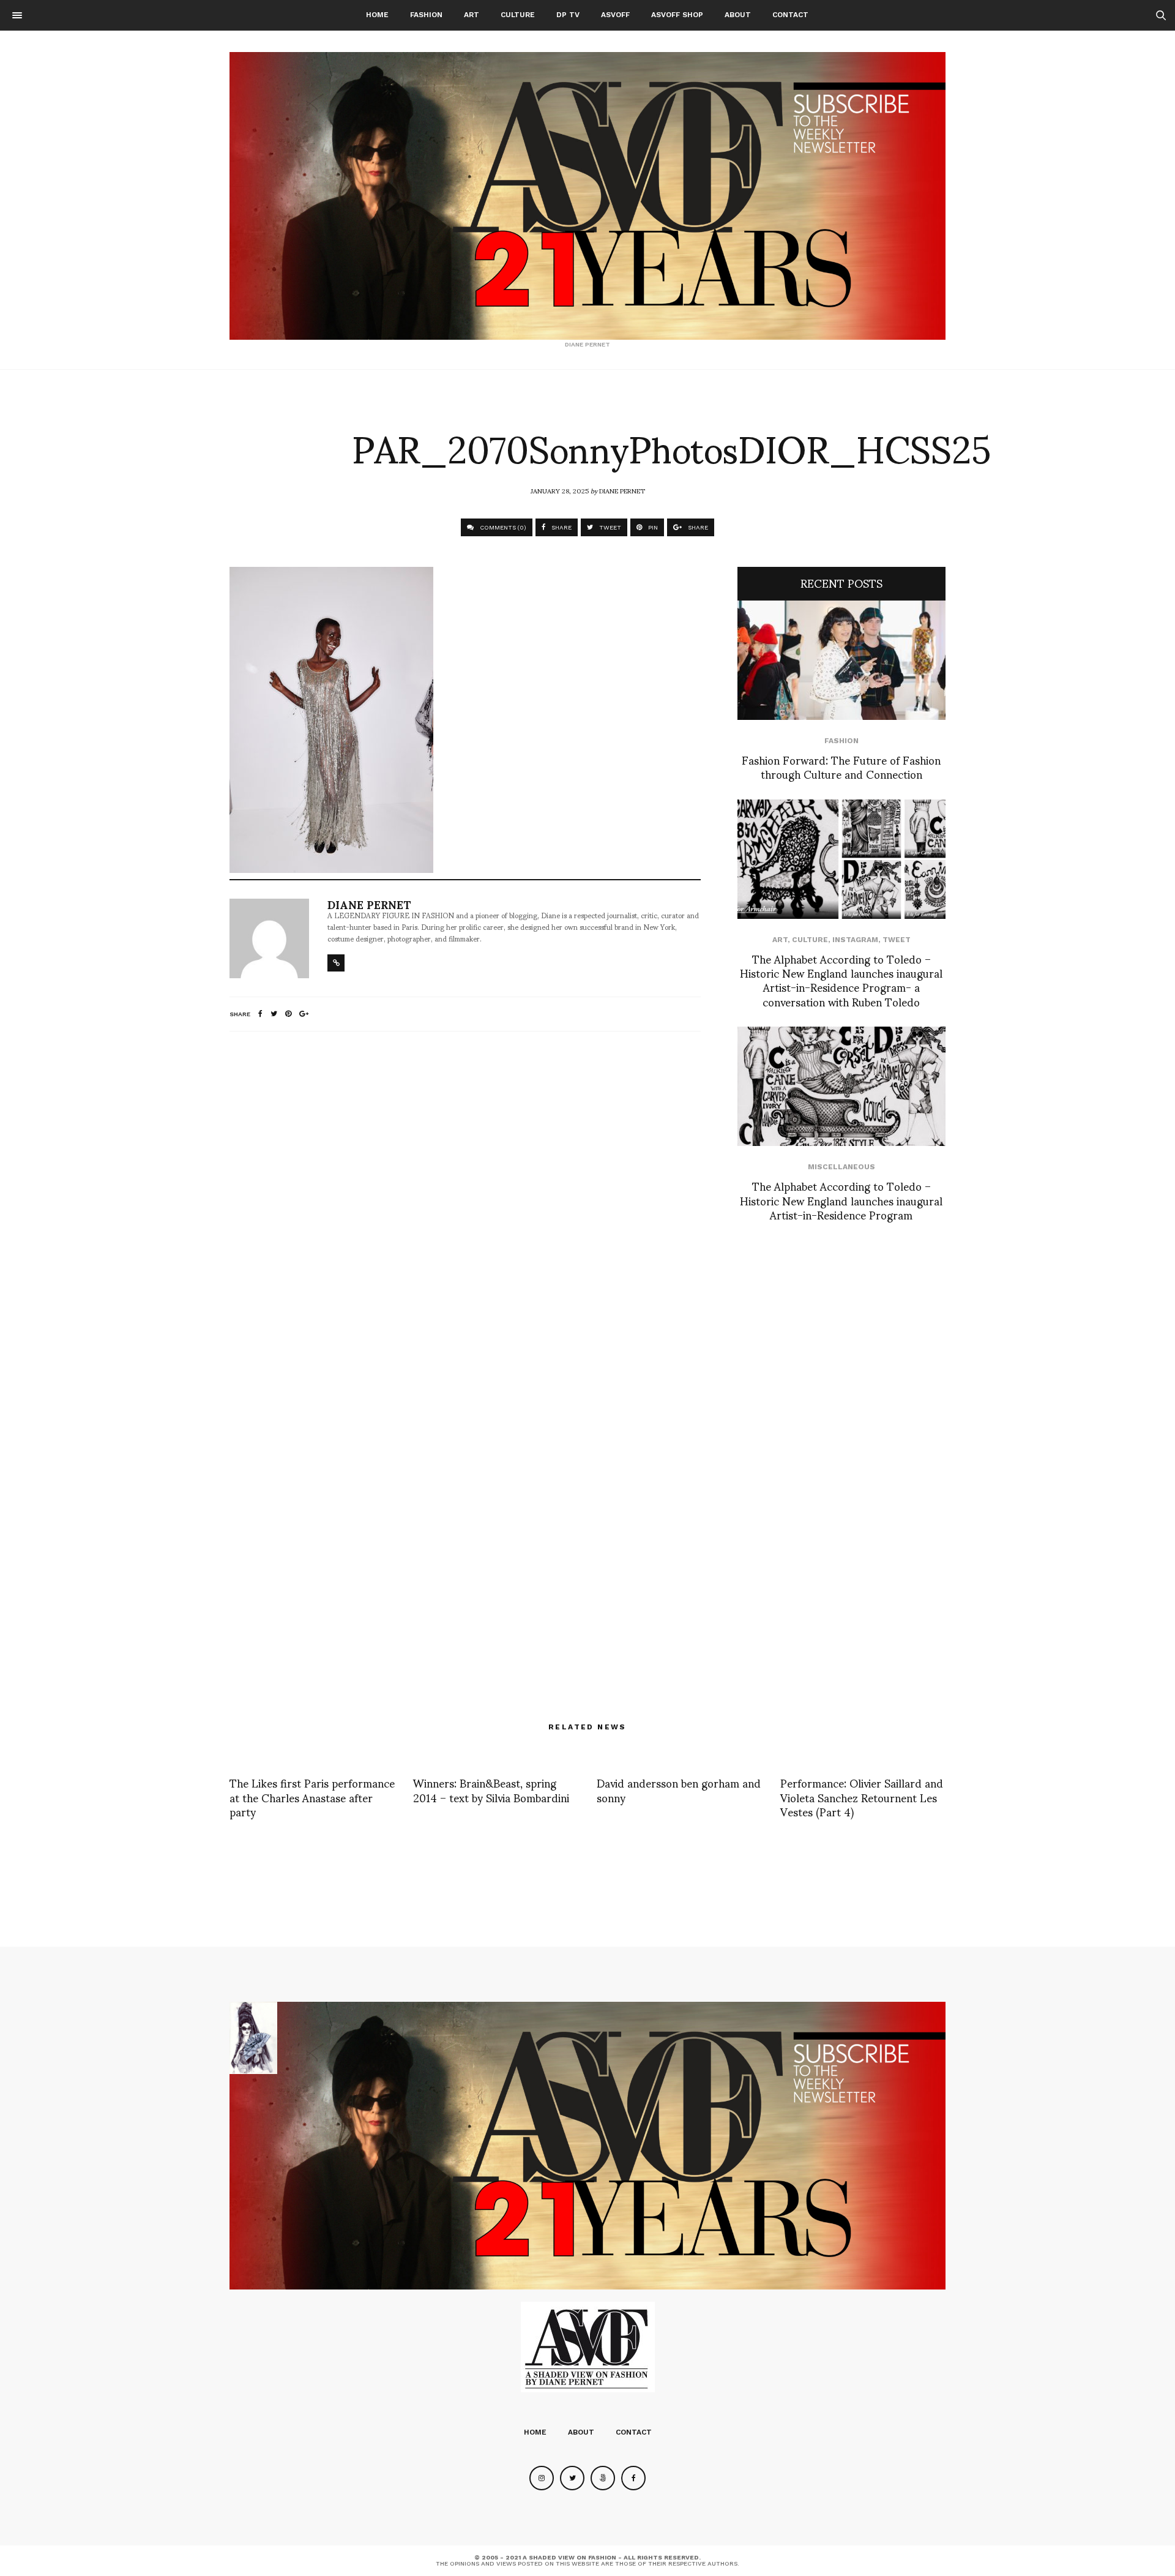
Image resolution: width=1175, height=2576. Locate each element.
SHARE (561, 527)
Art (472, 15)
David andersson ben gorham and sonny (679, 1789)
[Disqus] (465, 1203)
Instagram (855, 940)
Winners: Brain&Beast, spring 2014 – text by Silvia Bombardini (491, 1789)
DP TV (568, 15)
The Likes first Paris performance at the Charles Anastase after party (312, 1797)
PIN (652, 527)
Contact (790, 15)
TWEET (609, 527)
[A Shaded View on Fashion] (587, 196)
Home (377, 15)
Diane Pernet (622, 490)
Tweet (897, 940)
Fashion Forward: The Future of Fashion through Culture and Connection (841, 766)
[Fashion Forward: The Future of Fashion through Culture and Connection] (841, 660)
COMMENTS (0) (502, 527)
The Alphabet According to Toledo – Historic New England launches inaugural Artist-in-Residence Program (841, 1200)
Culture (518, 15)
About (738, 15)
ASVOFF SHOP (677, 15)
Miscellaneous (841, 1167)
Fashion (426, 15)
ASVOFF (615, 15)
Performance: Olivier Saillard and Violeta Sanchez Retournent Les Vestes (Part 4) (862, 1797)
